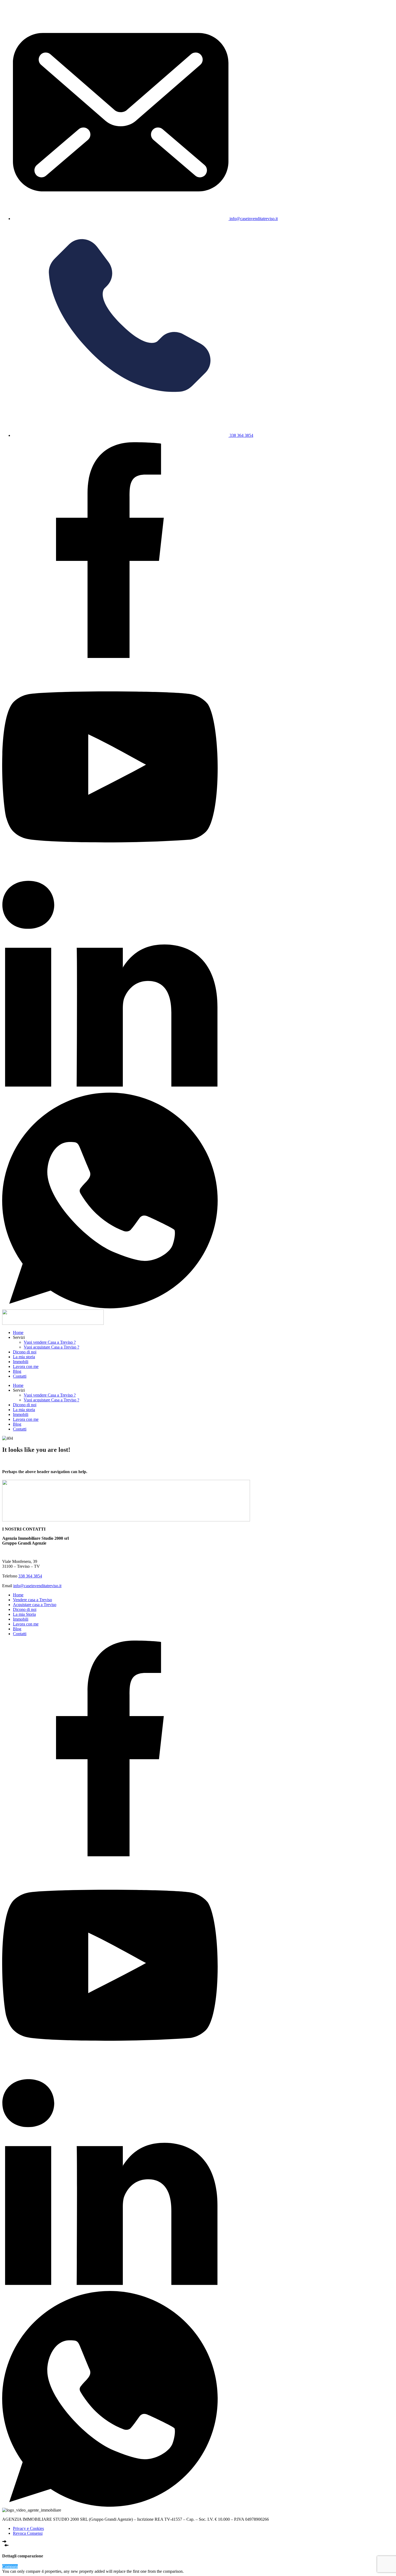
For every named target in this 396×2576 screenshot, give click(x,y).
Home (18, 1332)
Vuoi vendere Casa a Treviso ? (50, 1342)
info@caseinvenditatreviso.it (37, 1586)
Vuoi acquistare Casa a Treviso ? (51, 1347)
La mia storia (24, 1357)
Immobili (21, 1362)
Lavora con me (26, 1366)
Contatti (20, 1376)
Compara (10, 2566)
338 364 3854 (30, 1576)
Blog (17, 1371)
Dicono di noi (25, 1352)
